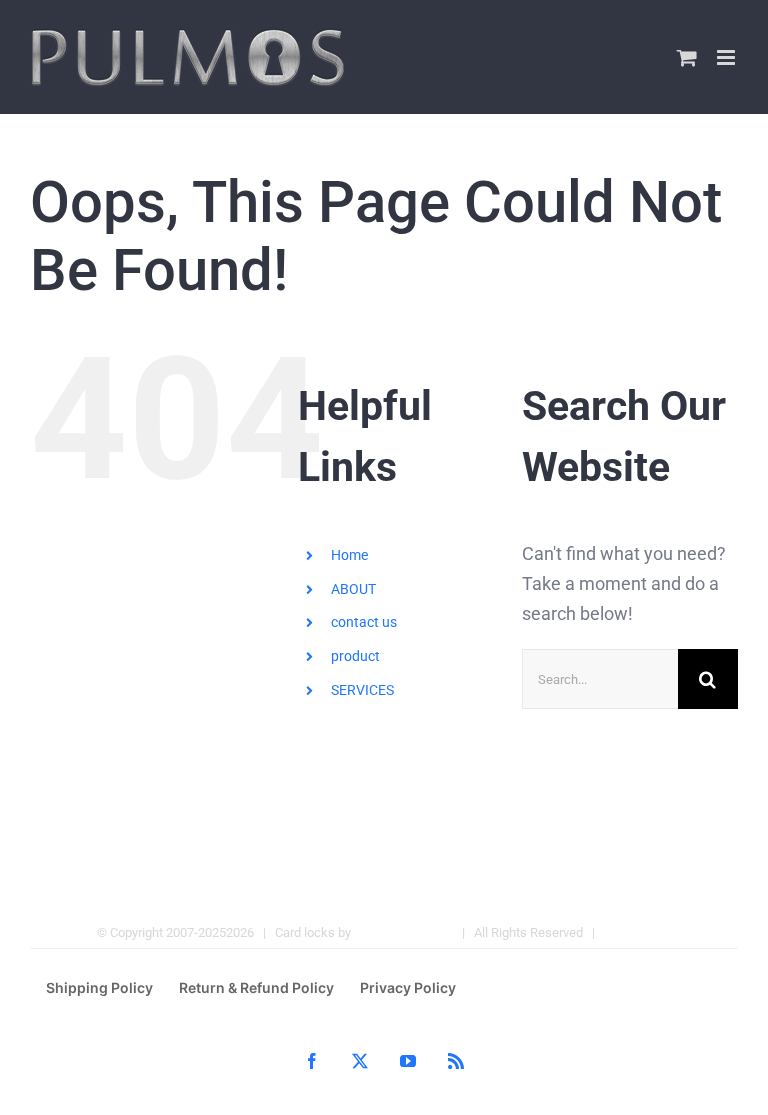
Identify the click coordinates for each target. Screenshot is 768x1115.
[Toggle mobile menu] (727, 57)
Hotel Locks (638, 932)
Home (349, 555)
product (355, 656)
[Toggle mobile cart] (687, 57)
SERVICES (362, 690)
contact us (364, 622)
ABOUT (353, 589)
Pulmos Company (403, 932)
